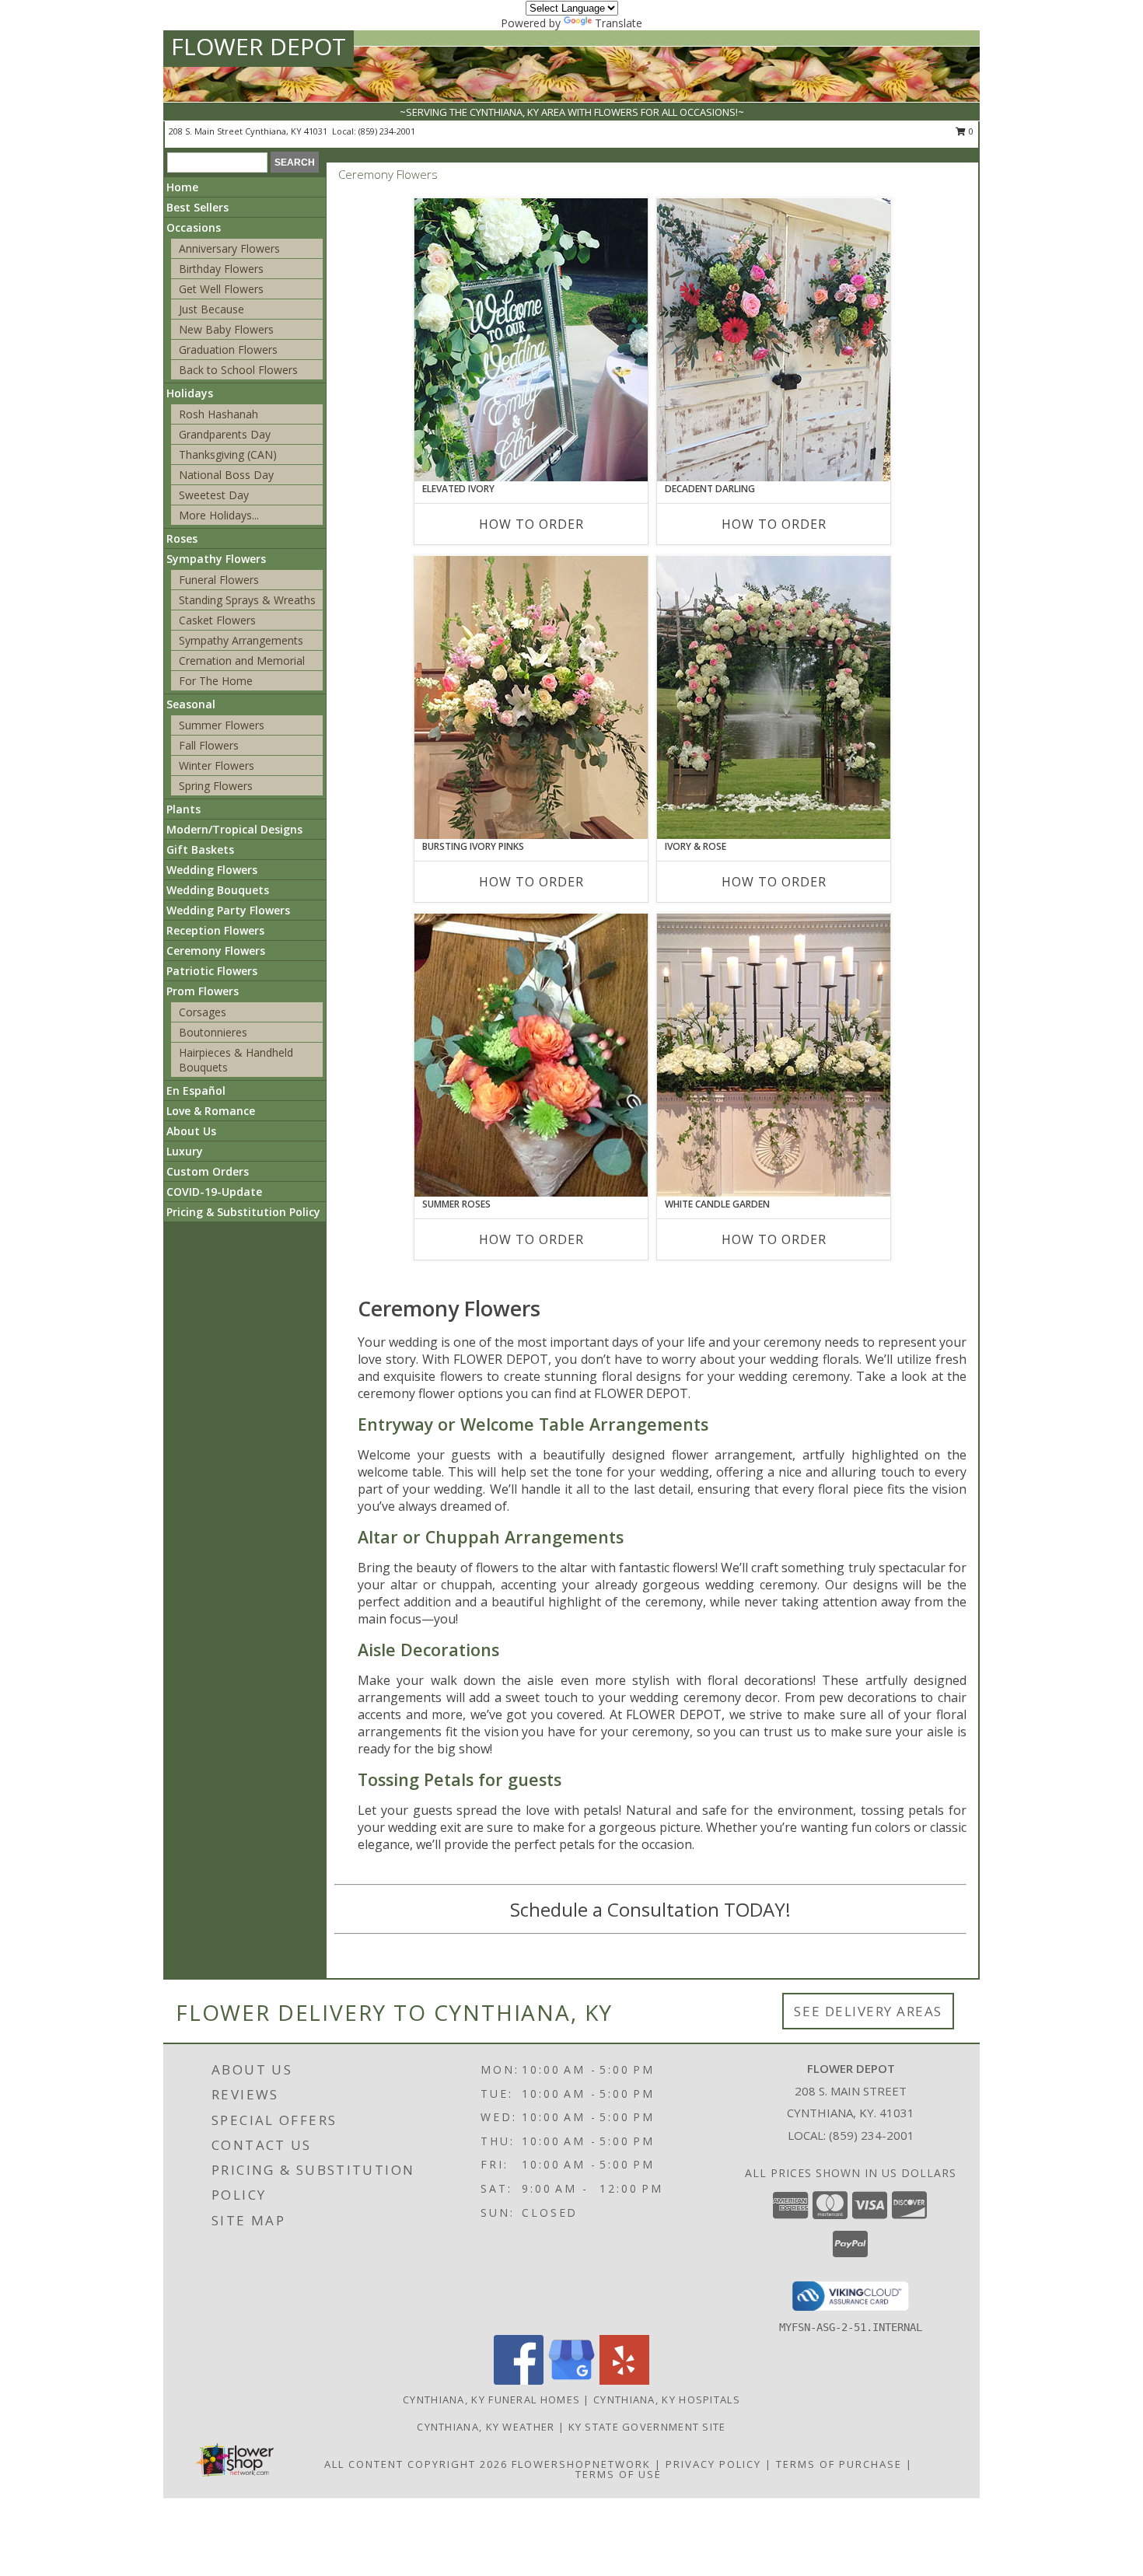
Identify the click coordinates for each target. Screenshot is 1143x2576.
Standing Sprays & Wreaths (247, 600)
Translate (619, 23)
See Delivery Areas (868, 2011)
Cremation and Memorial (242, 661)
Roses (182, 538)
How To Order (531, 524)
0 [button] (970, 131)
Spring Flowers (216, 786)
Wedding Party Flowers (228, 910)
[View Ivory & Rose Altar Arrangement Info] (774, 697)
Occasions (194, 227)
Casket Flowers (217, 620)
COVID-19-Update (214, 1192)
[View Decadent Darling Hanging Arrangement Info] (774, 340)
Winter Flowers (217, 765)
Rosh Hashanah (218, 414)
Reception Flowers (215, 930)
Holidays (190, 393)
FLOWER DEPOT (259, 46)
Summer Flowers (222, 725)
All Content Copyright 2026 (416, 2464)
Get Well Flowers (221, 289)
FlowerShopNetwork (581, 2464)
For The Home (216, 681)
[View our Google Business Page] (571, 2380)
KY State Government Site (647, 2427)
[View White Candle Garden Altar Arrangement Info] (774, 1055)
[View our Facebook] (519, 2380)
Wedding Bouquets (218, 890)
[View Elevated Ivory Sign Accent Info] (531, 340)
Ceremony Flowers (216, 951)
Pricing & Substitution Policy (243, 1212)
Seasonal (191, 704)
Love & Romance (211, 1111)
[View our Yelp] (624, 2380)
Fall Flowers (209, 745)
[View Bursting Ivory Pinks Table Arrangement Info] (531, 697)
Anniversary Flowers (229, 248)
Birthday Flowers (221, 269)
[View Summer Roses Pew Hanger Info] (531, 1055)
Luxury (185, 1151)
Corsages (203, 1012)
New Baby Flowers (226, 329)
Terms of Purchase (839, 2464)
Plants (184, 809)
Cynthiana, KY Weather (486, 2427)
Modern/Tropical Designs (234, 829)
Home (182, 187)
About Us (191, 1131)
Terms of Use (619, 2474)
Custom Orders (208, 1171)
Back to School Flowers (238, 370)
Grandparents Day (225, 434)
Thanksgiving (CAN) (228, 454)
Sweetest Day (214, 495)
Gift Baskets (200, 849)
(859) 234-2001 (387, 131)
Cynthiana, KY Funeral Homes (491, 2399)
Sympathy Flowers (216, 559)
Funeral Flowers (219, 580)
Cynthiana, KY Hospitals (667, 2399)
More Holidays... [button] (219, 515)
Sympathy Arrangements (241, 640)
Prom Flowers (203, 991)
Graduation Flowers (228, 350)
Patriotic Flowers (212, 971)
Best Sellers (197, 207)
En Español (196, 1091)
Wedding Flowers (212, 870)
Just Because (211, 309)
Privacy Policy (713, 2464)
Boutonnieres (213, 1032)
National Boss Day (226, 475)
